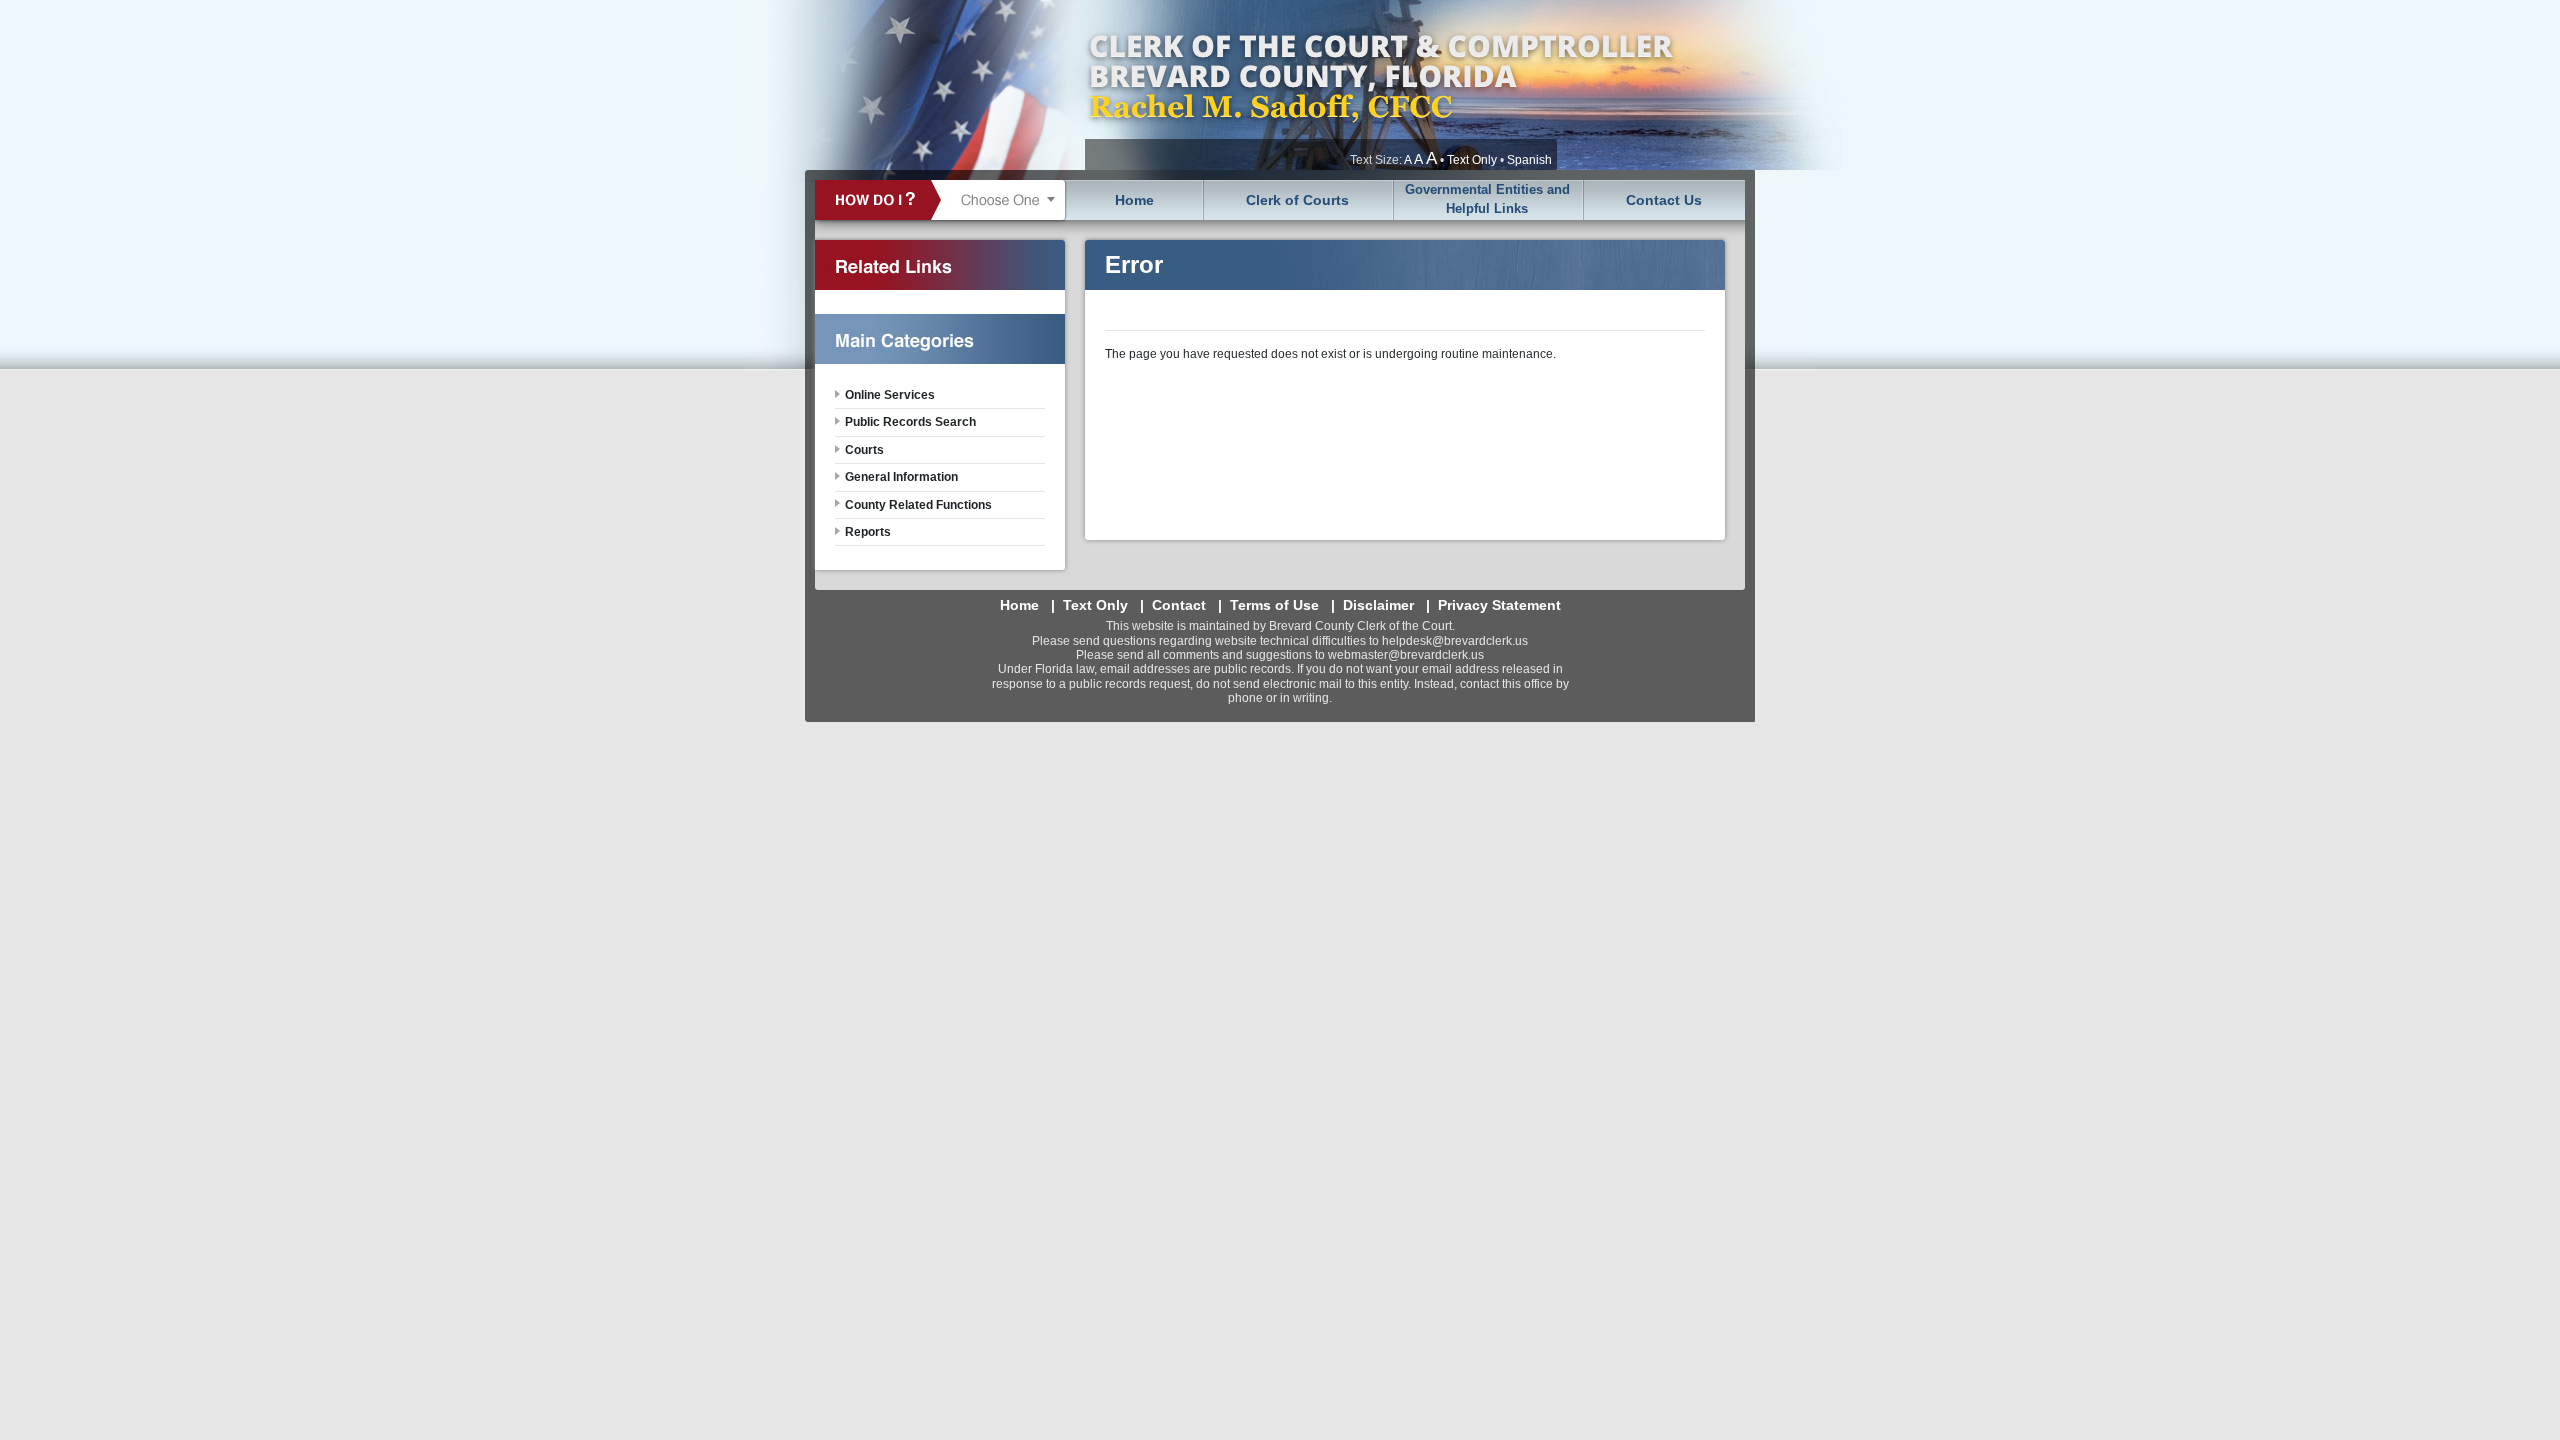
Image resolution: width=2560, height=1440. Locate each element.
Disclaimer (1378, 605)
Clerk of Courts (1297, 200)
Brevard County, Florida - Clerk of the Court (1380, 85)
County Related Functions (918, 505)
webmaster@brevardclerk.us (1406, 655)
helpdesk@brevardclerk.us (1455, 641)
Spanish (1529, 160)
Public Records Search (910, 422)
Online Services (890, 395)
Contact (1179, 605)
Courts (864, 450)
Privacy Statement (1499, 605)
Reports (868, 532)
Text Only (1472, 160)
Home (1134, 200)
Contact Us (1664, 200)
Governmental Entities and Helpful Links (1487, 199)
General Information (901, 477)
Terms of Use (1274, 605)
